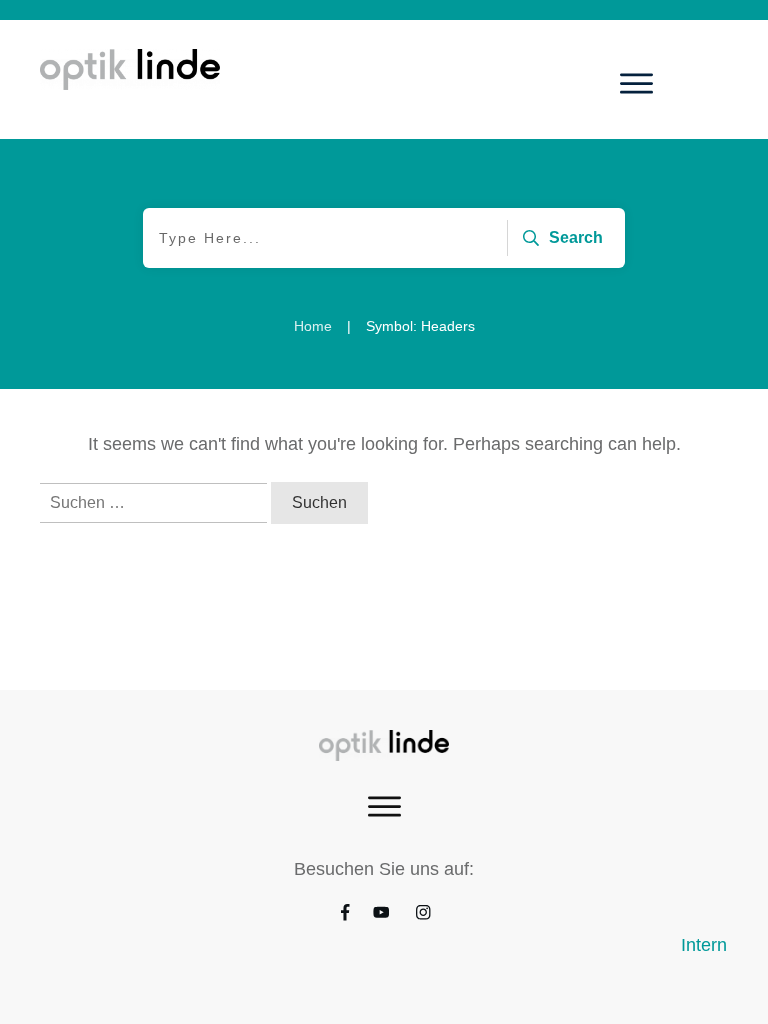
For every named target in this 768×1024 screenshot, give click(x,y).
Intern (704, 945)
